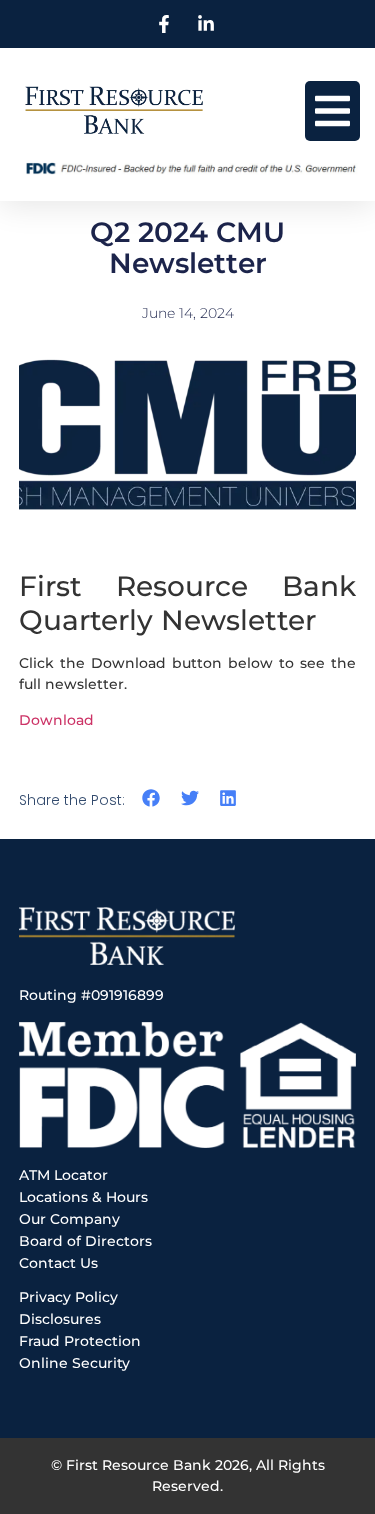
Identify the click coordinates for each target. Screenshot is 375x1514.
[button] (332, 111)
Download (56, 720)
